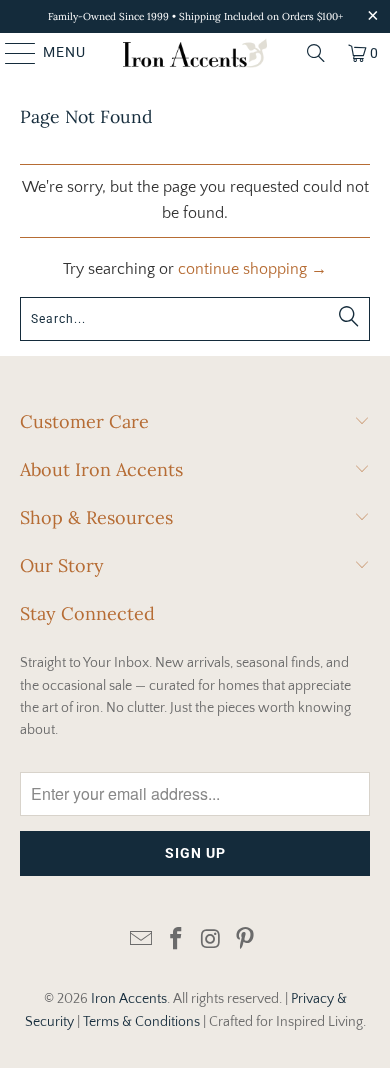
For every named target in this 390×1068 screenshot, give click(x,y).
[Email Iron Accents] (142, 940)
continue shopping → (252, 269)
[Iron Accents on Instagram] (212, 940)
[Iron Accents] (195, 53)
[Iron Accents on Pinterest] (246, 940)
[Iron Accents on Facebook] (177, 940)
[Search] (316, 53)
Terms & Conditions (141, 1022)
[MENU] (11, 53)
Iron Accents (129, 999)
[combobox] (195, 319)
